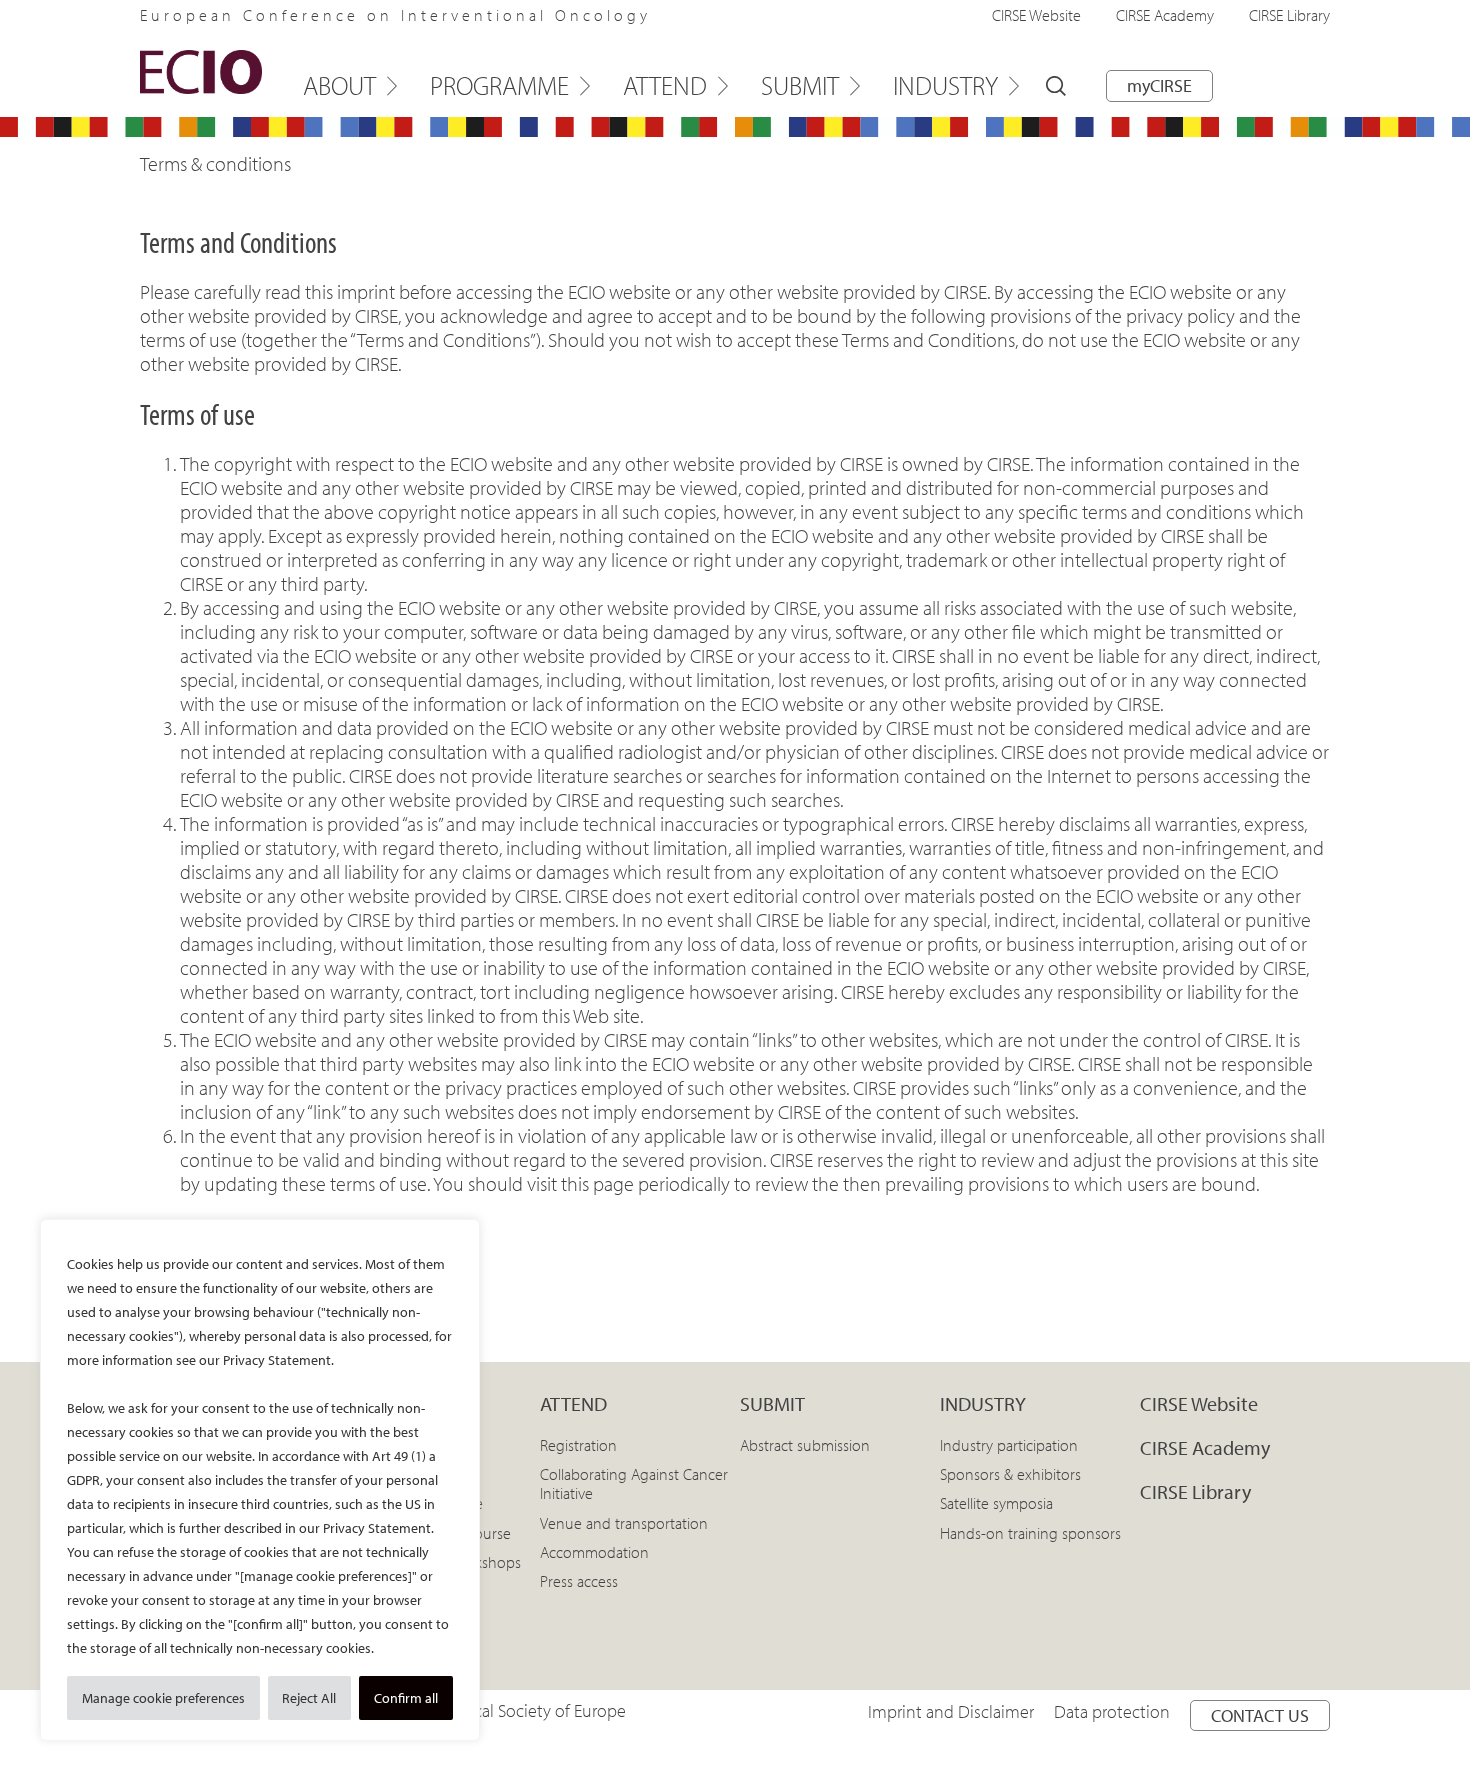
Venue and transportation (624, 1523)
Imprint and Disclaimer (951, 1711)
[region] (260, 1480)
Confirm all (406, 1698)
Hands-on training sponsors (1030, 1533)
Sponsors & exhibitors (1010, 1474)
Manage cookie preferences (163, 1698)
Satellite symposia (996, 1503)
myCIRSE (1159, 85)
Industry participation (1009, 1445)
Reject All (309, 1698)
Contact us (1260, 1715)
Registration (578, 1445)
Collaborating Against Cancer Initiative (634, 1483)
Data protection (1112, 1711)
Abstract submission (805, 1445)
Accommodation (594, 1552)
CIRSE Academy (1165, 15)
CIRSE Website (1036, 15)
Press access (579, 1581)
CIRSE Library (1289, 15)
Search (1056, 86)
